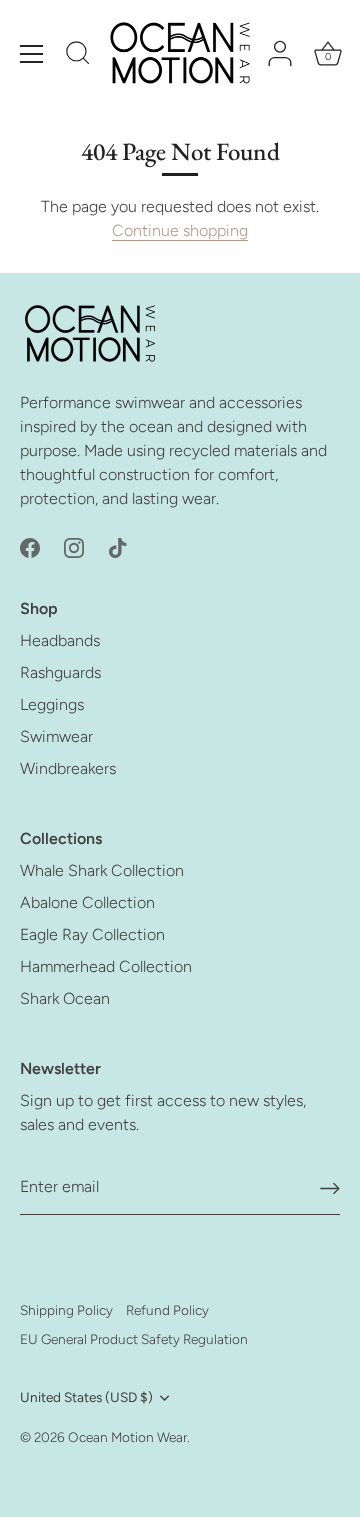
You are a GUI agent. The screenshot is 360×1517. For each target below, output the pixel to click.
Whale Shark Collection (102, 870)
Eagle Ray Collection (92, 934)
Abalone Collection (87, 902)
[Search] (78, 56)
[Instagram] (74, 546)
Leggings (52, 704)
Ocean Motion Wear (127, 1437)
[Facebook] (30, 546)
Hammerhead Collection (106, 966)
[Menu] (32, 54)
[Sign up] (330, 1187)
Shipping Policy (66, 1310)
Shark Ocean (65, 998)
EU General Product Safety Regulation (134, 1339)
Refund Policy (167, 1310)
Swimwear (56, 736)
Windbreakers (68, 768)
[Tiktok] (118, 546)
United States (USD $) (86, 1397)
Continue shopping (180, 230)
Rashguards (60, 672)
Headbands (60, 640)
